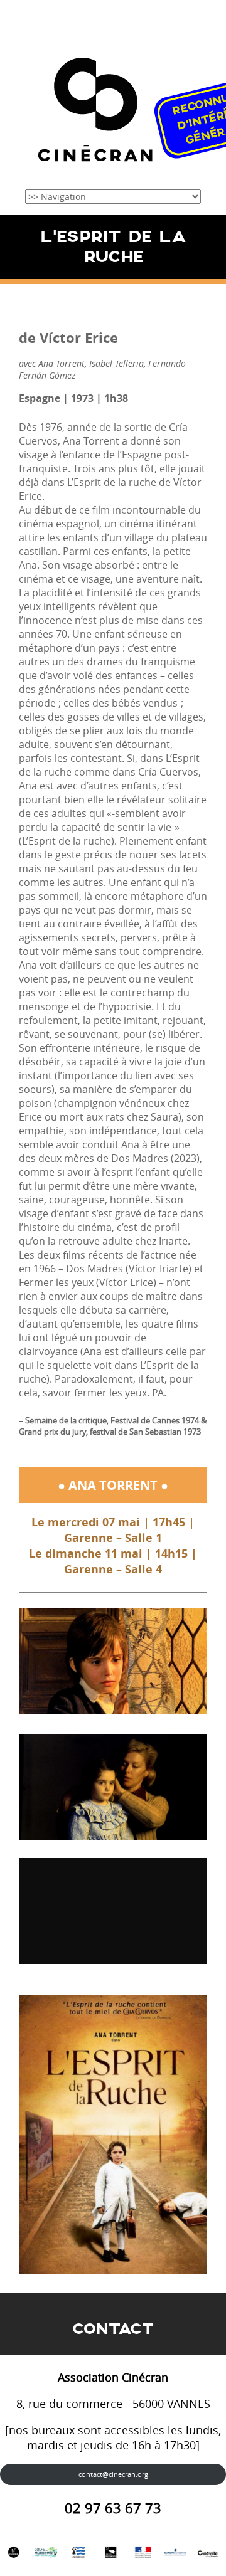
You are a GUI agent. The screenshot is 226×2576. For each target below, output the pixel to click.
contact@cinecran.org (113, 2474)
